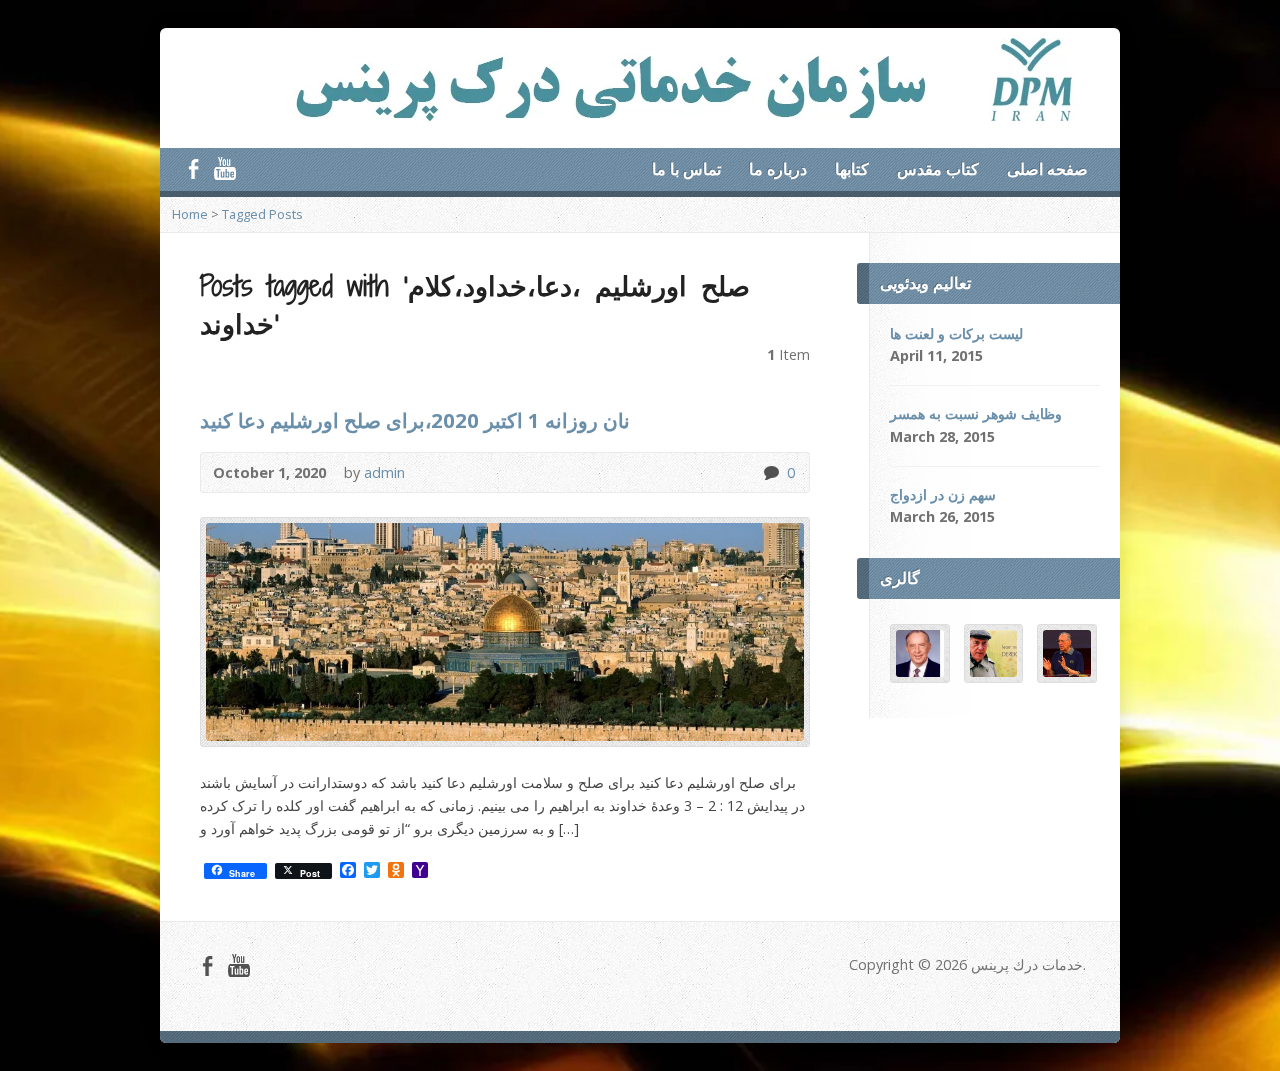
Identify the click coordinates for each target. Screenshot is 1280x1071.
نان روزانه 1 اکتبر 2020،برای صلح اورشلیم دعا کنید (415, 420)
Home (190, 214)
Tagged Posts (262, 214)
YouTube (224, 168)
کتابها (852, 169)
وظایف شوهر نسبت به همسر (976, 413)
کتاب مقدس (938, 169)
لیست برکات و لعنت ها (956, 333)
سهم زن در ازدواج (943, 494)
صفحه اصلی (1047, 169)
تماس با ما (686, 169)
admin (384, 472)
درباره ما (778, 169)
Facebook (193, 168)
